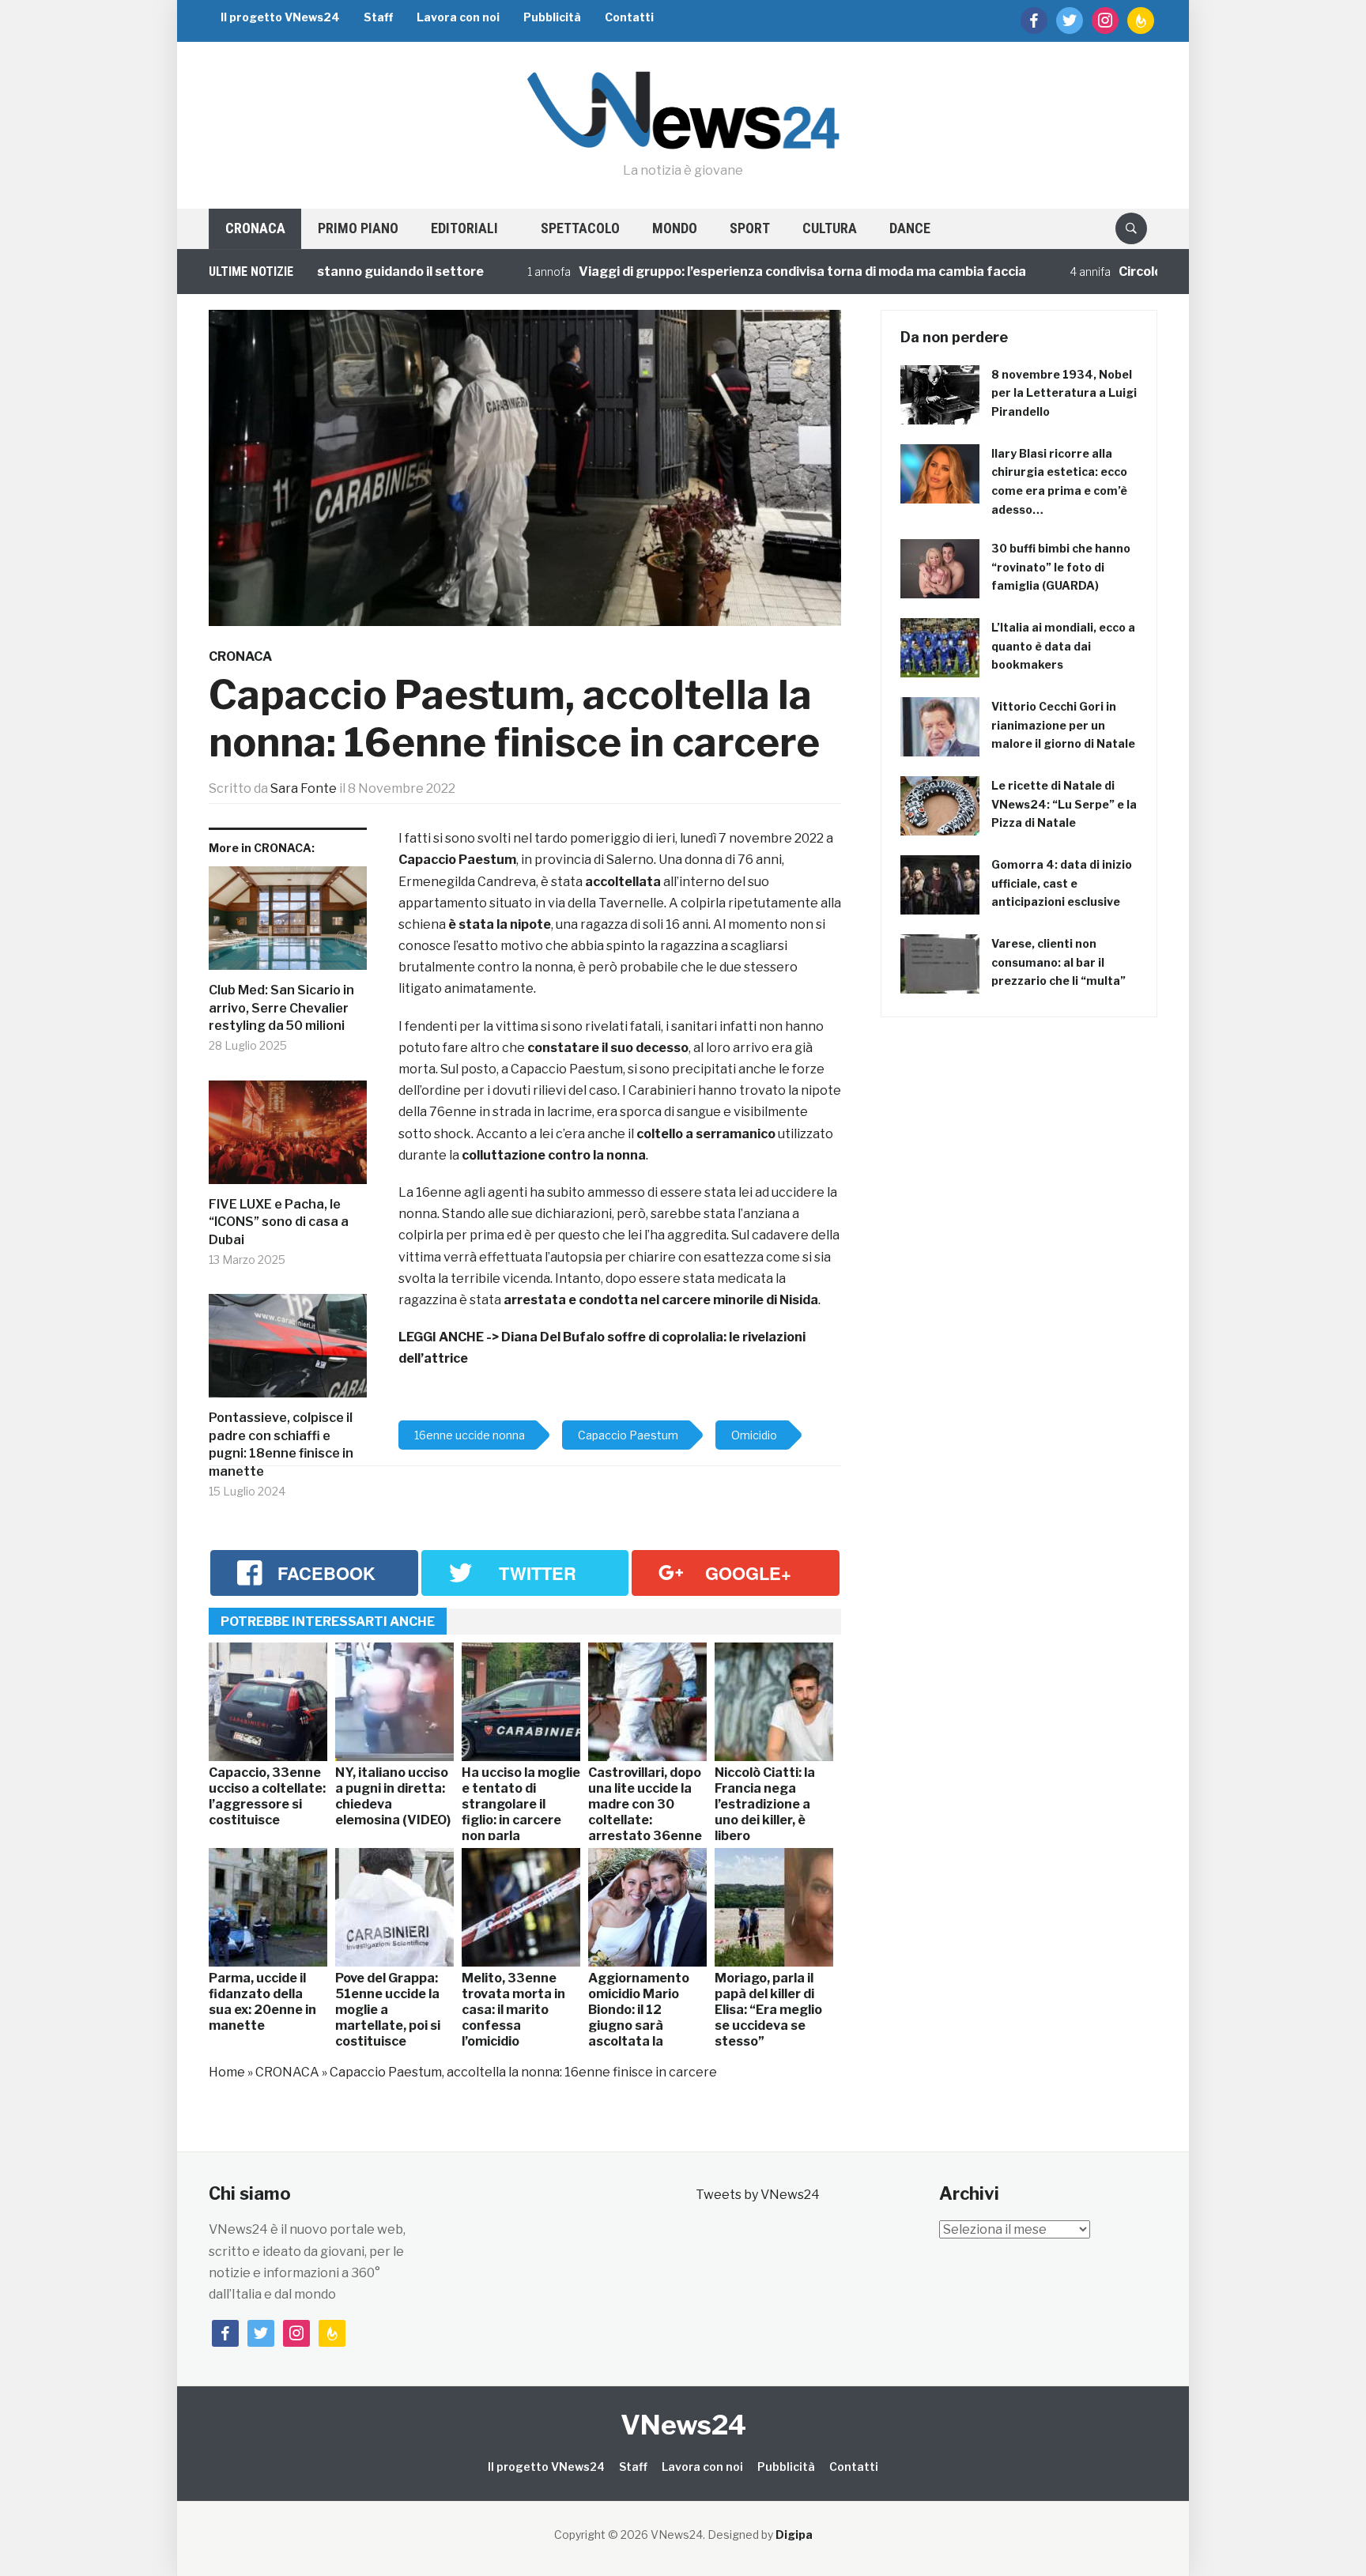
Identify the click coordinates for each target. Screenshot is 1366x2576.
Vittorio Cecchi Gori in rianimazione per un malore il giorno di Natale (1063, 725)
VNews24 (683, 2425)
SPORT (750, 228)
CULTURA (830, 228)
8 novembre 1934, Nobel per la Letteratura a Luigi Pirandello (1064, 393)
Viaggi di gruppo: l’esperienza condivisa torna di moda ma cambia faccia (720, 272)
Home (227, 2072)
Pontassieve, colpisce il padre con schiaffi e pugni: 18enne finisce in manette (281, 1444)
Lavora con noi (458, 17)
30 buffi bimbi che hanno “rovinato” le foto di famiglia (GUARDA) (1061, 567)
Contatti (629, 17)
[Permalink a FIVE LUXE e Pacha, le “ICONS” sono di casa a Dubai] (288, 1139)
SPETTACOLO (580, 228)
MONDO (675, 228)
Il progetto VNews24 (280, 17)
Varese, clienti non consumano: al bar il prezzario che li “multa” (1058, 962)
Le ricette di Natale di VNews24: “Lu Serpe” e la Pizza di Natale (1064, 804)
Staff (378, 17)
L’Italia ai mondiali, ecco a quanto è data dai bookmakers (1063, 646)
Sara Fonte (304, 788)
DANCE (910, 228)
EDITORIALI (464, 228)
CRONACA (255, 228)
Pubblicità (552, 17)
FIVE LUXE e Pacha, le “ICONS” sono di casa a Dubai (279, 1222)
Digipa (794, 2535)
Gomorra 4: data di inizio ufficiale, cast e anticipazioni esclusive (1062, 883)
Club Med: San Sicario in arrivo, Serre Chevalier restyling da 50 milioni (281, 1008)
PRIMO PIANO (358, 228)
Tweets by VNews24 (758, 2195)
